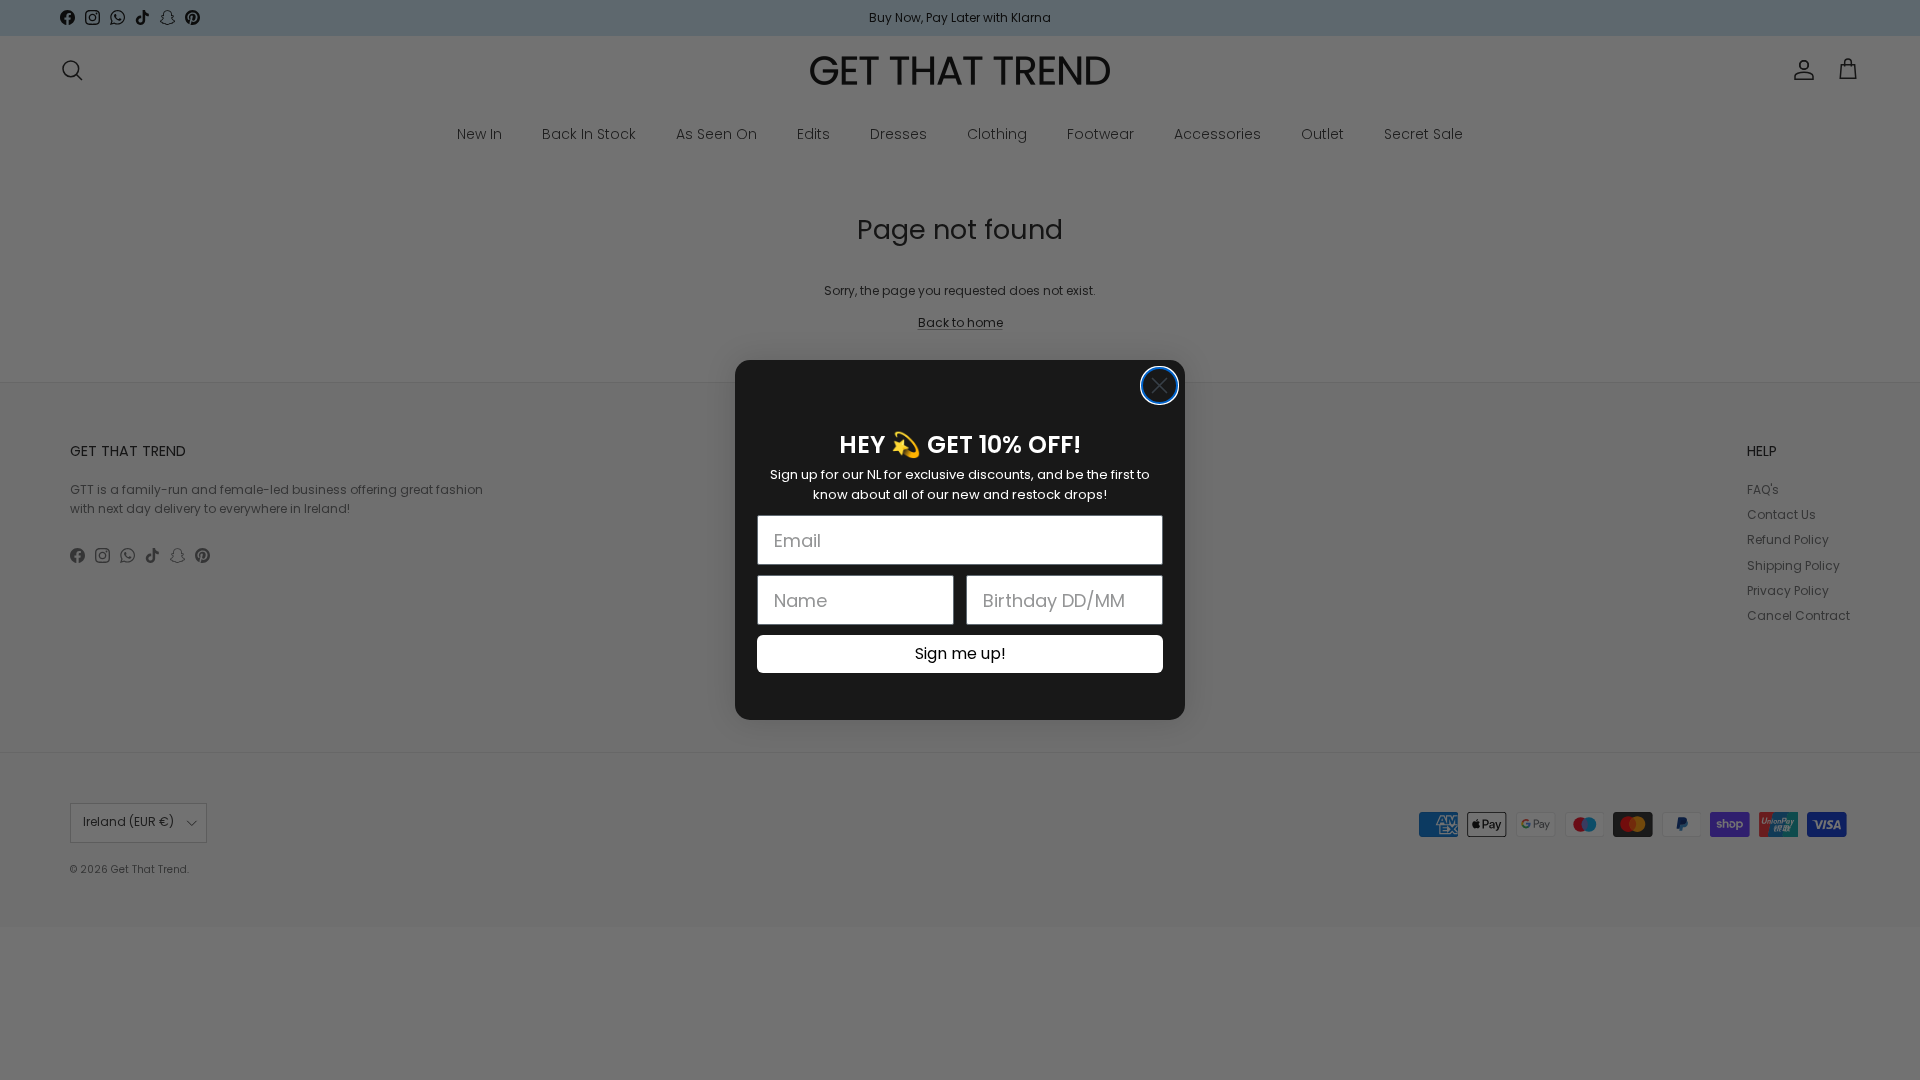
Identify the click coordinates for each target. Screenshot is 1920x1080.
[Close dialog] (1159, 385)
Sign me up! (960, 653)
